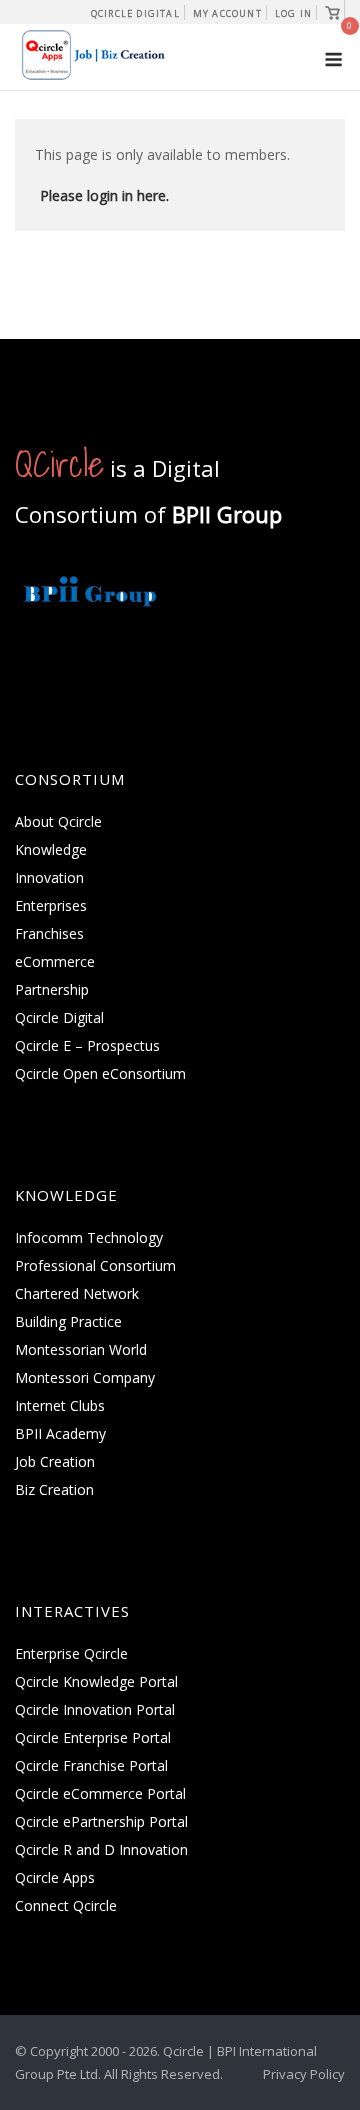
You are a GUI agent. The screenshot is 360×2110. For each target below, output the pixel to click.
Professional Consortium (95, 1265)
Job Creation (55, 1461)
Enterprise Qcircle (71, 1653)
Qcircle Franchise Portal (91, 1765)
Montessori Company (85, 1377)
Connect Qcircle (66, 1905)
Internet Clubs (60, 1405)
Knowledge (51, 849)
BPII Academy (60, 1433)
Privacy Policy (304, 2074)
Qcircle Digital (135, 13)
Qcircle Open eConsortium (100, 1073)
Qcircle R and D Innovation (101, 1849)
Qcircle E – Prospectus (87, 1045)
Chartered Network (77, 1293)
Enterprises (51, 905)
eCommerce (55, 961)
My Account (227, 13)
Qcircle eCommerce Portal (100, 1793)
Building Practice (68, 1321)
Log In (293, 13)
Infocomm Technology (89, 1237)
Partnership (52, 989)
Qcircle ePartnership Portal (101, 1821)
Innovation (49, 877)
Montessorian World (81, 1349)
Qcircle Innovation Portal (95, 1709)
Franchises (49, 933)
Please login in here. (104, 195)
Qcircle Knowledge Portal (96, 1681)
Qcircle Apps (55, 1877)
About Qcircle (58, 821)
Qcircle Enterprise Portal (93, 1737)
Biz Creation (54, 1489)
